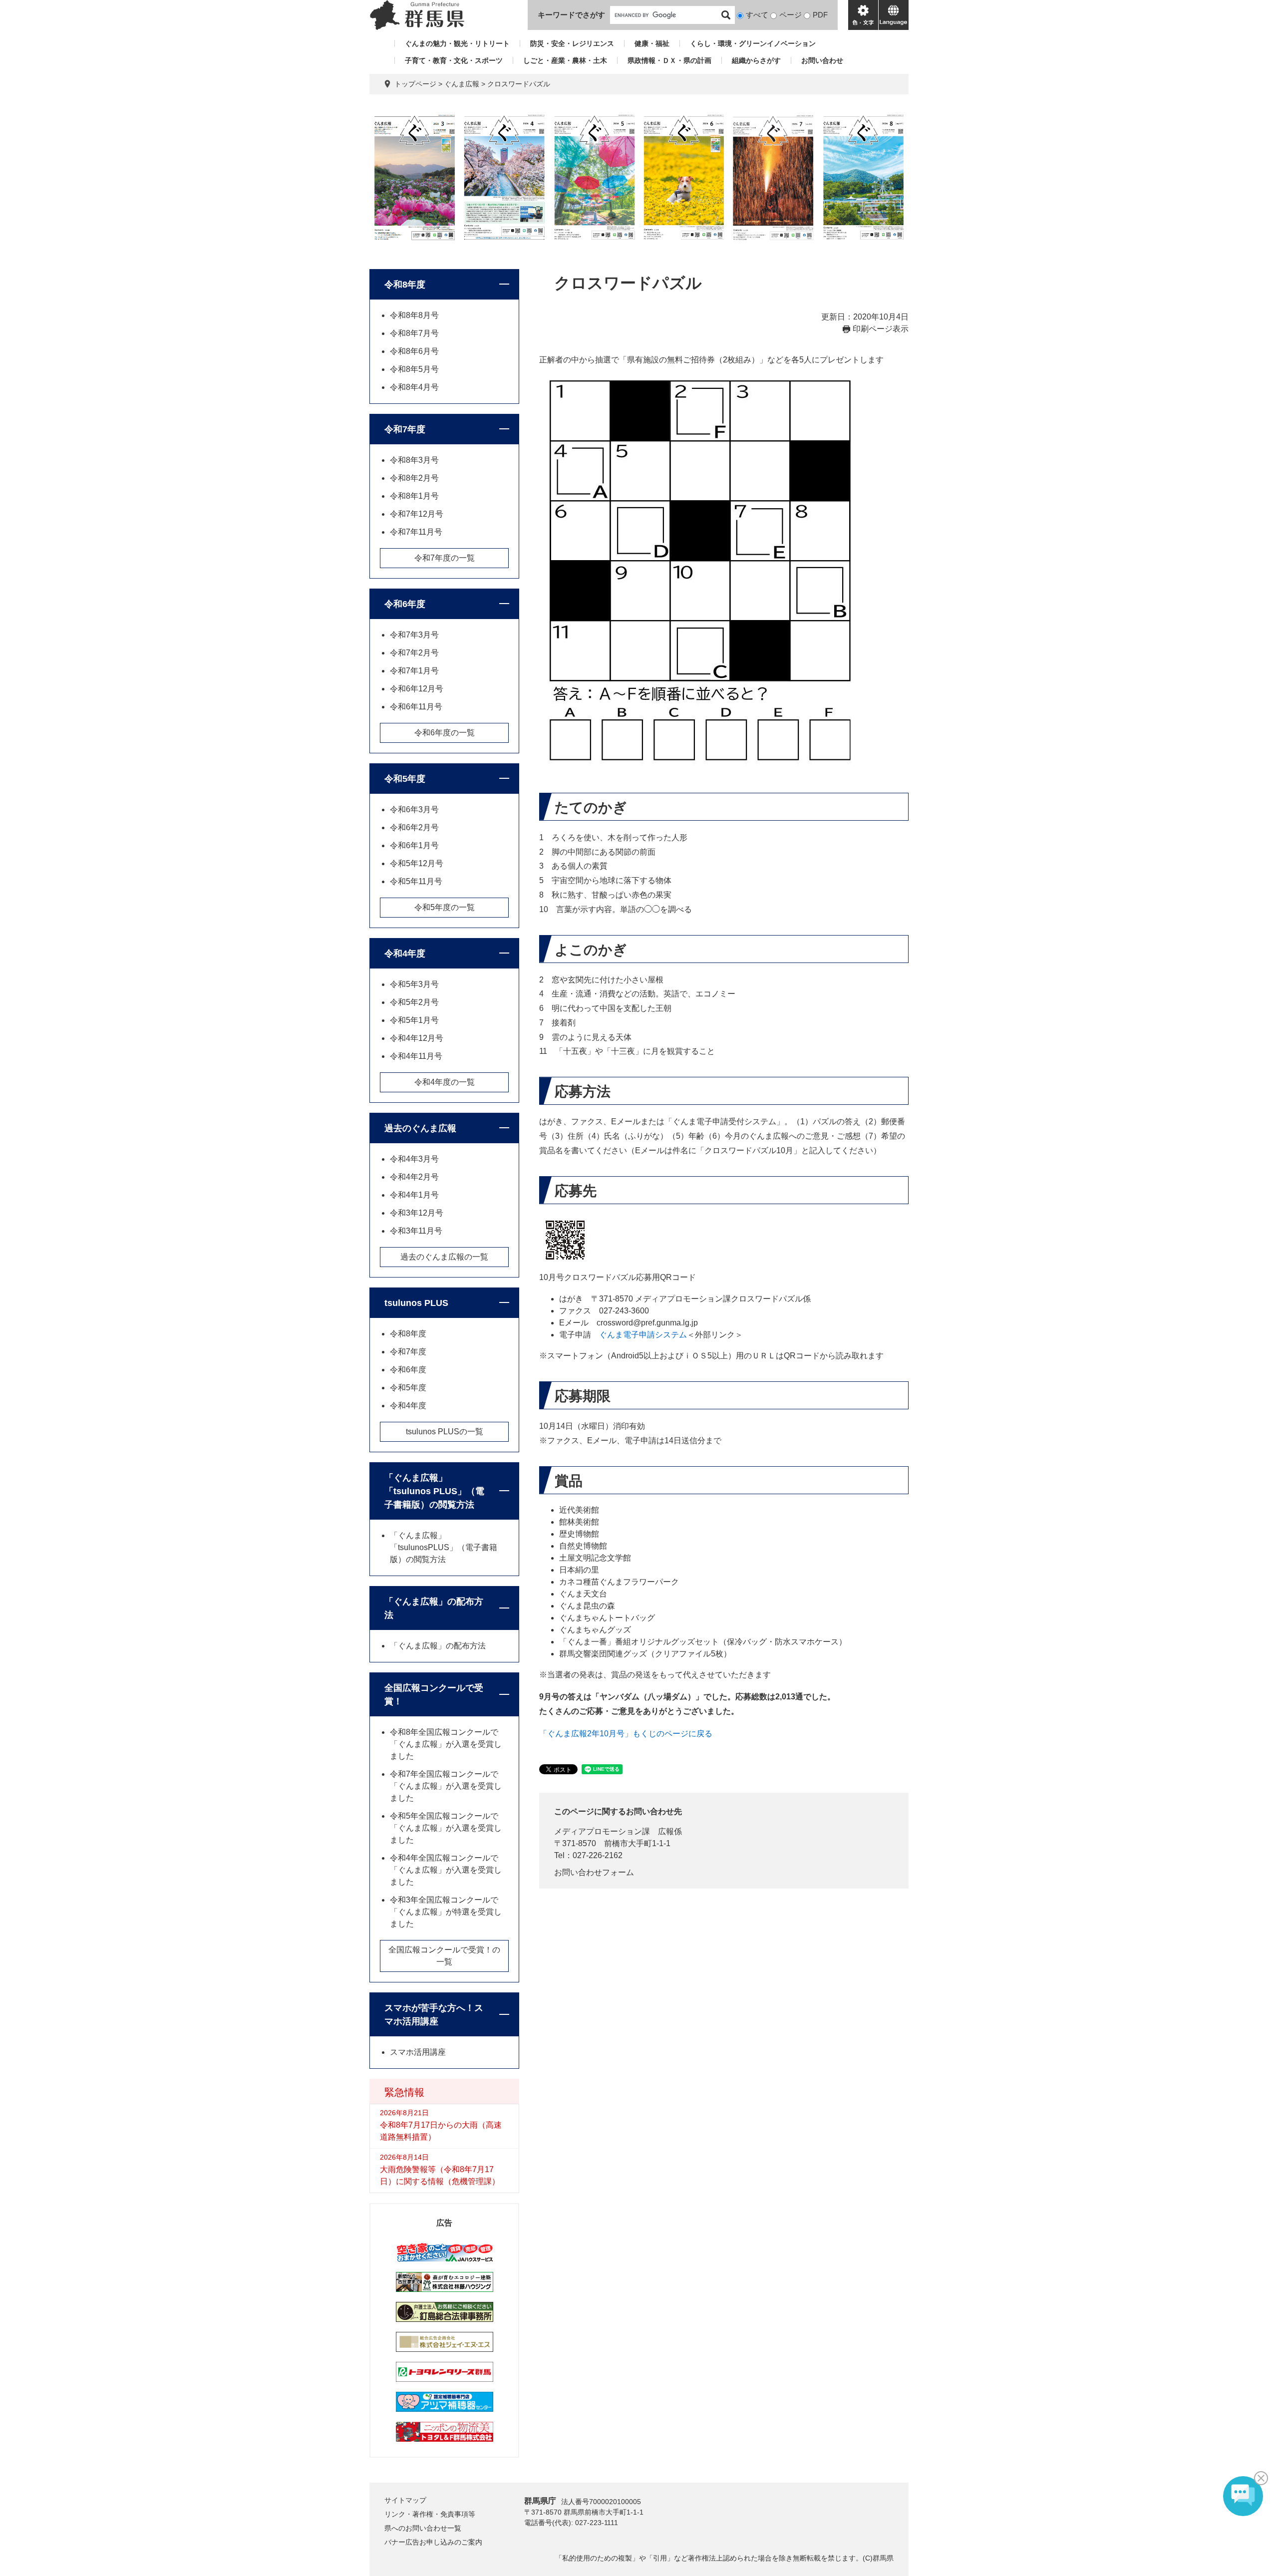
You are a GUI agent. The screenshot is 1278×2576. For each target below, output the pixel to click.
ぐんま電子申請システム (643, 1335)
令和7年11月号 (416, 532)
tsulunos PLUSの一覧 (445, 1432)
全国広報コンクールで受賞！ (434, 1695)
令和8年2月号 (414, 478)
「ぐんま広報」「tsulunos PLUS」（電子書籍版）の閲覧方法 (434, 1491)
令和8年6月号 (414, 351)
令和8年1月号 (414, 496)
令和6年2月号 (414, 827)
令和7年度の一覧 (445, 558)
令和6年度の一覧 (445, 733)
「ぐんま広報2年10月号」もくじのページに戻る (626, 1734)
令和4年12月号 (417, 1038)
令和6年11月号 (416, 707)
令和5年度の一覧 (445, 907)
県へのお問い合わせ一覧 (423, 2528)
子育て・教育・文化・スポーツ (454, 60)
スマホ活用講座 (418, 2052)
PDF (820, 15)
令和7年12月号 (417, 514)
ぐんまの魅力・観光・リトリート (457, 43)
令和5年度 (405, 779)
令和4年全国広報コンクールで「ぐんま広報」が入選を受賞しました (446, 1870)
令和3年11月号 (416, 1231)
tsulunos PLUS (416, 1303)
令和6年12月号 (417, 689)
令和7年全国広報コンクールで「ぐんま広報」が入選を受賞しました (446, 1786)
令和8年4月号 (414, 387)
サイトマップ (405, 2500)
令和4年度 (405, 954)
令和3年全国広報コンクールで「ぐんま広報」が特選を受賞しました (446, 1912)
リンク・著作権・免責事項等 (430, 2514)
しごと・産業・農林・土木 (565, 60)
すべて (757, 15)
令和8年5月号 (414, 369)
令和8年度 (405, 285)
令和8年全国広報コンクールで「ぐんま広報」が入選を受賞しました (446, 1744)
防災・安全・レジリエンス (572, 43)
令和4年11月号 (416, 1056)
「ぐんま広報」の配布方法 (434, 1608)
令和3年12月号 (417, 1213)
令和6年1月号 (414, 845)
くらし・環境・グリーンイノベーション (753, 43)
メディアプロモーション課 (602, 1831)
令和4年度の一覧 (445, 1082)
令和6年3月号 (414, 809)
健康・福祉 (652, 43)
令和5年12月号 (417, 863)
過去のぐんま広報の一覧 (444, 1257)
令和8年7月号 (414, 333)
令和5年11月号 (416, 881)
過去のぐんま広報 (420, 1128)
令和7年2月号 (414, 653)
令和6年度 (405, 604)
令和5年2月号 (414, 1002)
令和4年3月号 (414, 1159)
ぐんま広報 (462, 84)
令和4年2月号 (414, 1177)
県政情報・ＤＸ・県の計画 (669, 60)
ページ (791, 15)
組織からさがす (756, 60)
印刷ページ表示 (881, 329)
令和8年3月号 (414, 460)
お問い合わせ (822, 60)
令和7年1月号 (414, 671)
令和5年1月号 (414, 1020)
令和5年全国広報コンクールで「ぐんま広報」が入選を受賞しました (446, 1828)
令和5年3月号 (414, 984)
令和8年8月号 (414, 315)
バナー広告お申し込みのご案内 (433, 2542)
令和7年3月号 (414, 635)
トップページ (415, 84)
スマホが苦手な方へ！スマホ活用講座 (434, 2015)
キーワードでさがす (571, 15)
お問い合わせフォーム (594, 1872)
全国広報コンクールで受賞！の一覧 (444, 1956)
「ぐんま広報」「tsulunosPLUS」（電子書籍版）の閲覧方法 (444, 1547)
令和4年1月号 (414, 1195)
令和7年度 (405, 429)
